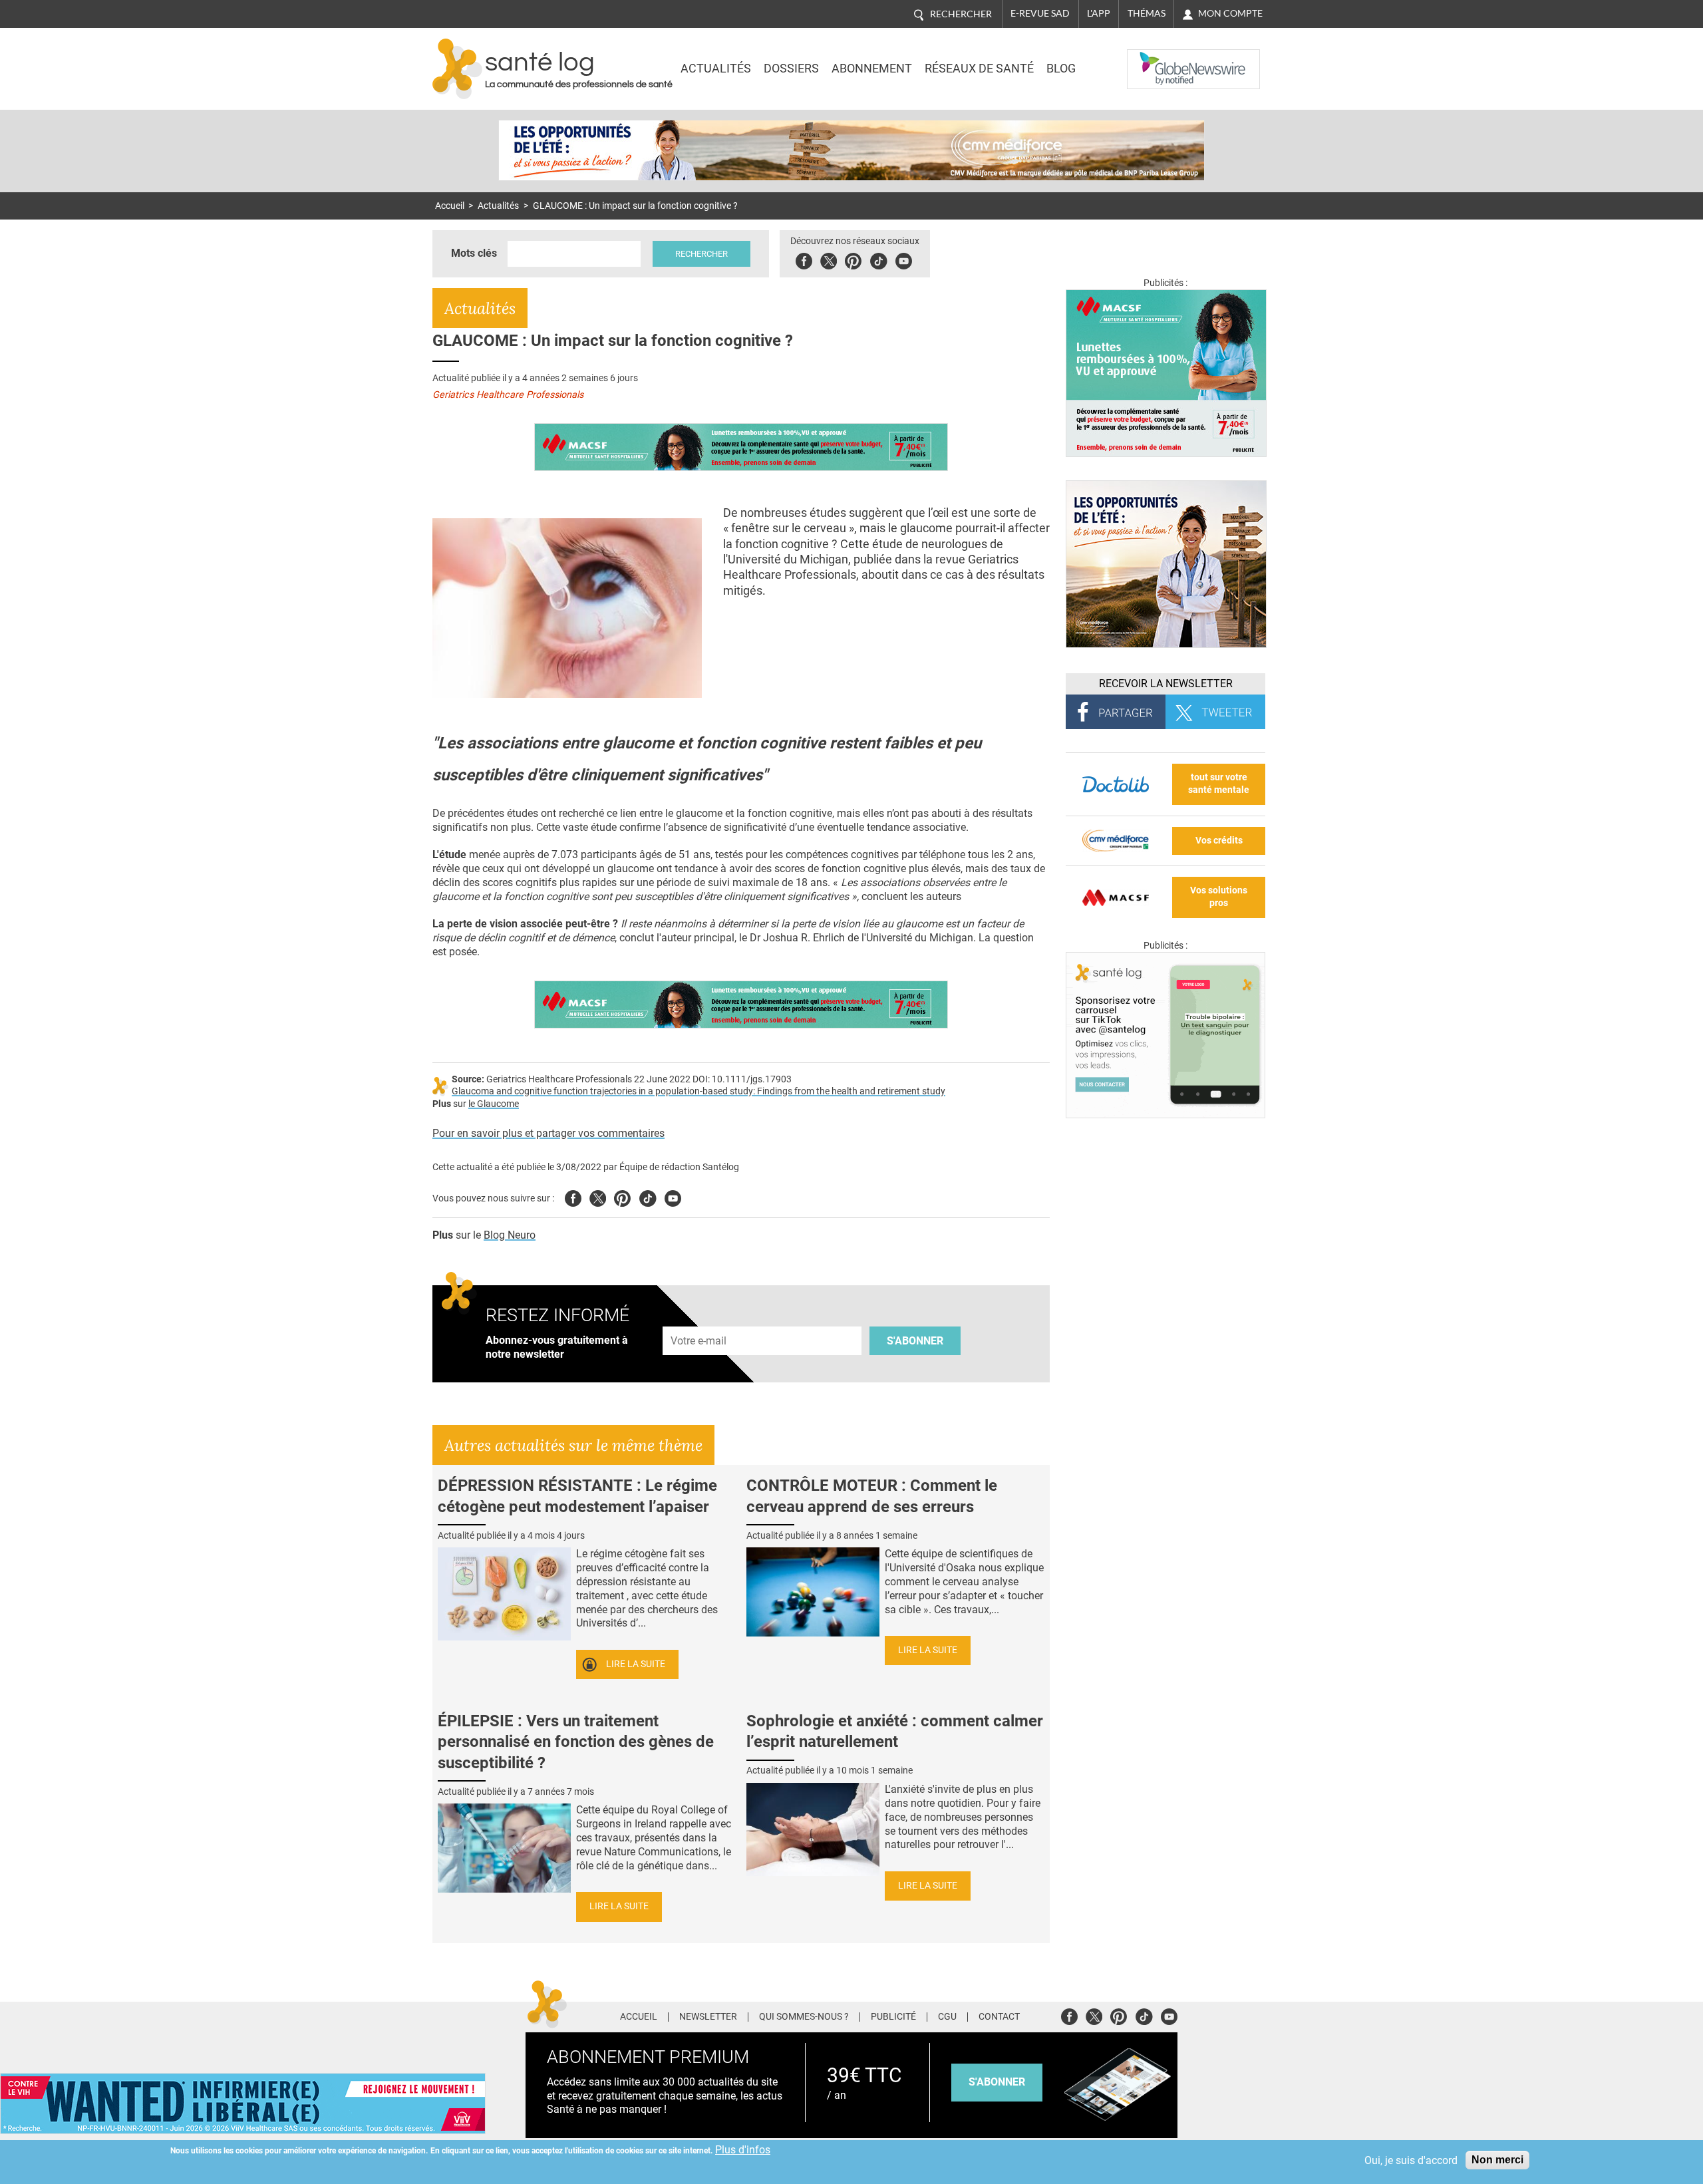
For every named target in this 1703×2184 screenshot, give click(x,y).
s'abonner (997, 2082)
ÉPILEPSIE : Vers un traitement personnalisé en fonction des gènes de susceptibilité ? (576, 1742)
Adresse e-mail (699, 1319)
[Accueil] (457, 69)
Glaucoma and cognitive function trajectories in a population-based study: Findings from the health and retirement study (698, 1091)
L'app (1099, 13)
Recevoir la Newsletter (1166, 684)
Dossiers (791, 69)
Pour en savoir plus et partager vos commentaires (548, 1133)
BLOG (1061, 69)
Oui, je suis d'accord (1411, 2160)
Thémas (1147, 13)
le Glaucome (494, 1104)
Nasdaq (1154, 59)
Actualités (716, 69)
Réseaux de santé (979, 69)
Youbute (904, 259)
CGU (947, 2017)
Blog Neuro (510, 1235)
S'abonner (915, 1341)
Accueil (450, 206)
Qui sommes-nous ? (804, 2017)
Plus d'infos (743, 2150)
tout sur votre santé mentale (1219, 784)
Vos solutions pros (1219, 897)
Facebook (804, 259)
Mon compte (1230, 13)
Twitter (829, 259)
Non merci (1497, 2160)
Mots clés (474, 253)
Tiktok (878, 259)
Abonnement (872, 69)
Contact (999, 2017)
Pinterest (853, 259)
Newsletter (708, 2017)
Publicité (893, 2017)
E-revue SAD (1040, 13)
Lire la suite (636, 1664)
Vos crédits (1219, 841)
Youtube (673, 1196)
